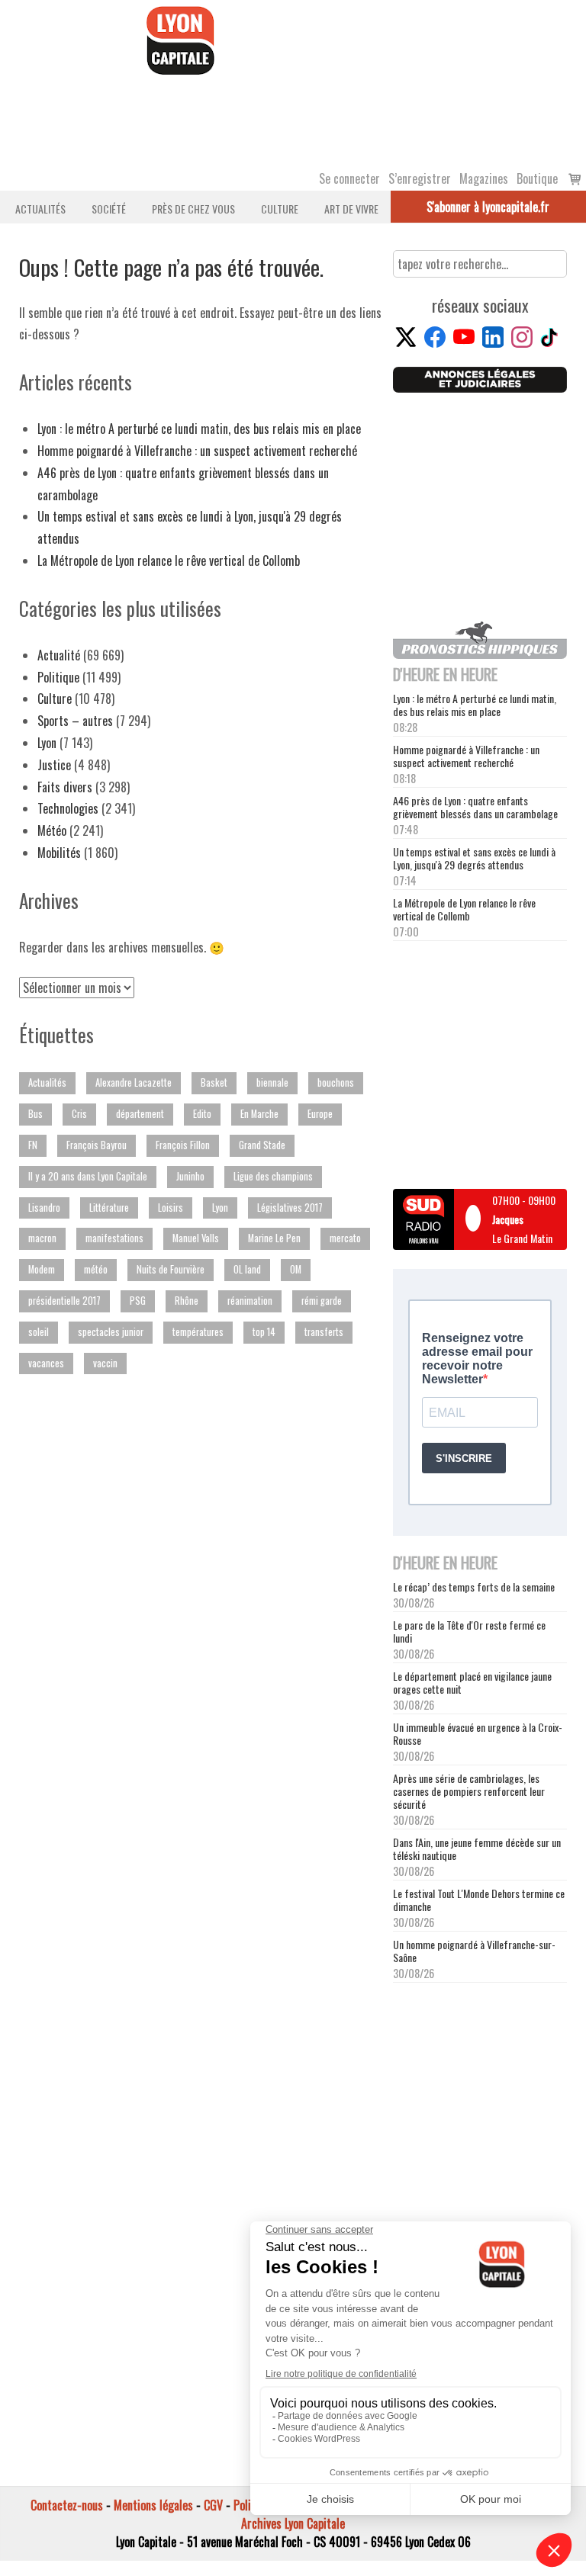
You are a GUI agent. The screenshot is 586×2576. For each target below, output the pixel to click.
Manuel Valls (196, 1238)
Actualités (40, 209)
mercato (345, 1238)
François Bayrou (97, 1145)
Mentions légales (153, 2505)
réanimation (250, 1301)
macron (42, 1238)
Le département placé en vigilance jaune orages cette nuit (472, 1682)
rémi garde (322, 1301)
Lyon (47, 743)
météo (96, 1269)
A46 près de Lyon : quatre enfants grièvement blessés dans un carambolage (475, 807)
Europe (320, 1114)
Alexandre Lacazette (134, 1082)
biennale (272, 1082)
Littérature (109, 1208)
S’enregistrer (420, 178)
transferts (324, 1332)
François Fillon (183, 1145)
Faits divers (65, 787)
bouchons (336, 1082)
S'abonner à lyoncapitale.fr (488, 207)
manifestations (114, 1238)
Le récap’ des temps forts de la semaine (474, 1587)
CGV (213, 2505)
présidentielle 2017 (64, 1301)
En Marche (259, 1114)
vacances (46, 1363)
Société (109, 209)
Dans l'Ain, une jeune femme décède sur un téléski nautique (477, 1848)
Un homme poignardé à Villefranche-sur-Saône (474, 1951)
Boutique (537, 178)
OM (296, 1269)
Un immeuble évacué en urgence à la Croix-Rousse (478, 1733)
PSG (138, 1301)
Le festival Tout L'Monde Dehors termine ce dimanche (479, 1900)
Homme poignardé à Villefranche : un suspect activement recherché (197, 451)
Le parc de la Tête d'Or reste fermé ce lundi (469, 1631)
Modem (42, 1269)
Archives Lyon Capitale (293, 2523)
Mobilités (59, 853)
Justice (54, 765)
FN (33, 1145)
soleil (39, 1332)
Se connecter (349, 178)
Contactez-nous (67, 2505)
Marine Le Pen (274, 1238)
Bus (35, 1114)
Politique (58, 677)
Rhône (187, 1301)
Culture (280, 209)
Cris (79, 1114)
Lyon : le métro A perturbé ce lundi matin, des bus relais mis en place (199, 429)
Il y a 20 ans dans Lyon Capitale (88, 1176)
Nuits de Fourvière (171, 1269)
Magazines (484, 178)
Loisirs (171, 1208)
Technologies (68, 808)
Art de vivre (351, 209)
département (140, 1114)
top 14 (264, 1332)
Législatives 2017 (290, 1208)
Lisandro (44, 1208)
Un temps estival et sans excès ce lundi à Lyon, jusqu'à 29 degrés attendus (474, 858)
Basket (214, 1082)
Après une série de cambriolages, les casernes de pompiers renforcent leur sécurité (469, 1791)
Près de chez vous (193, 209)
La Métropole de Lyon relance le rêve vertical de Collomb (169, 560)
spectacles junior (111, 1332)
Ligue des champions (273, 1176)
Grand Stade (262, 1145)
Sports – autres (75, 721)
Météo (52, 830)
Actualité (59, 655)
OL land (247, 1269)
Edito (202, 1114)
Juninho (190, 1176)
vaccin (105, 1363)
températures (198, 1332)
